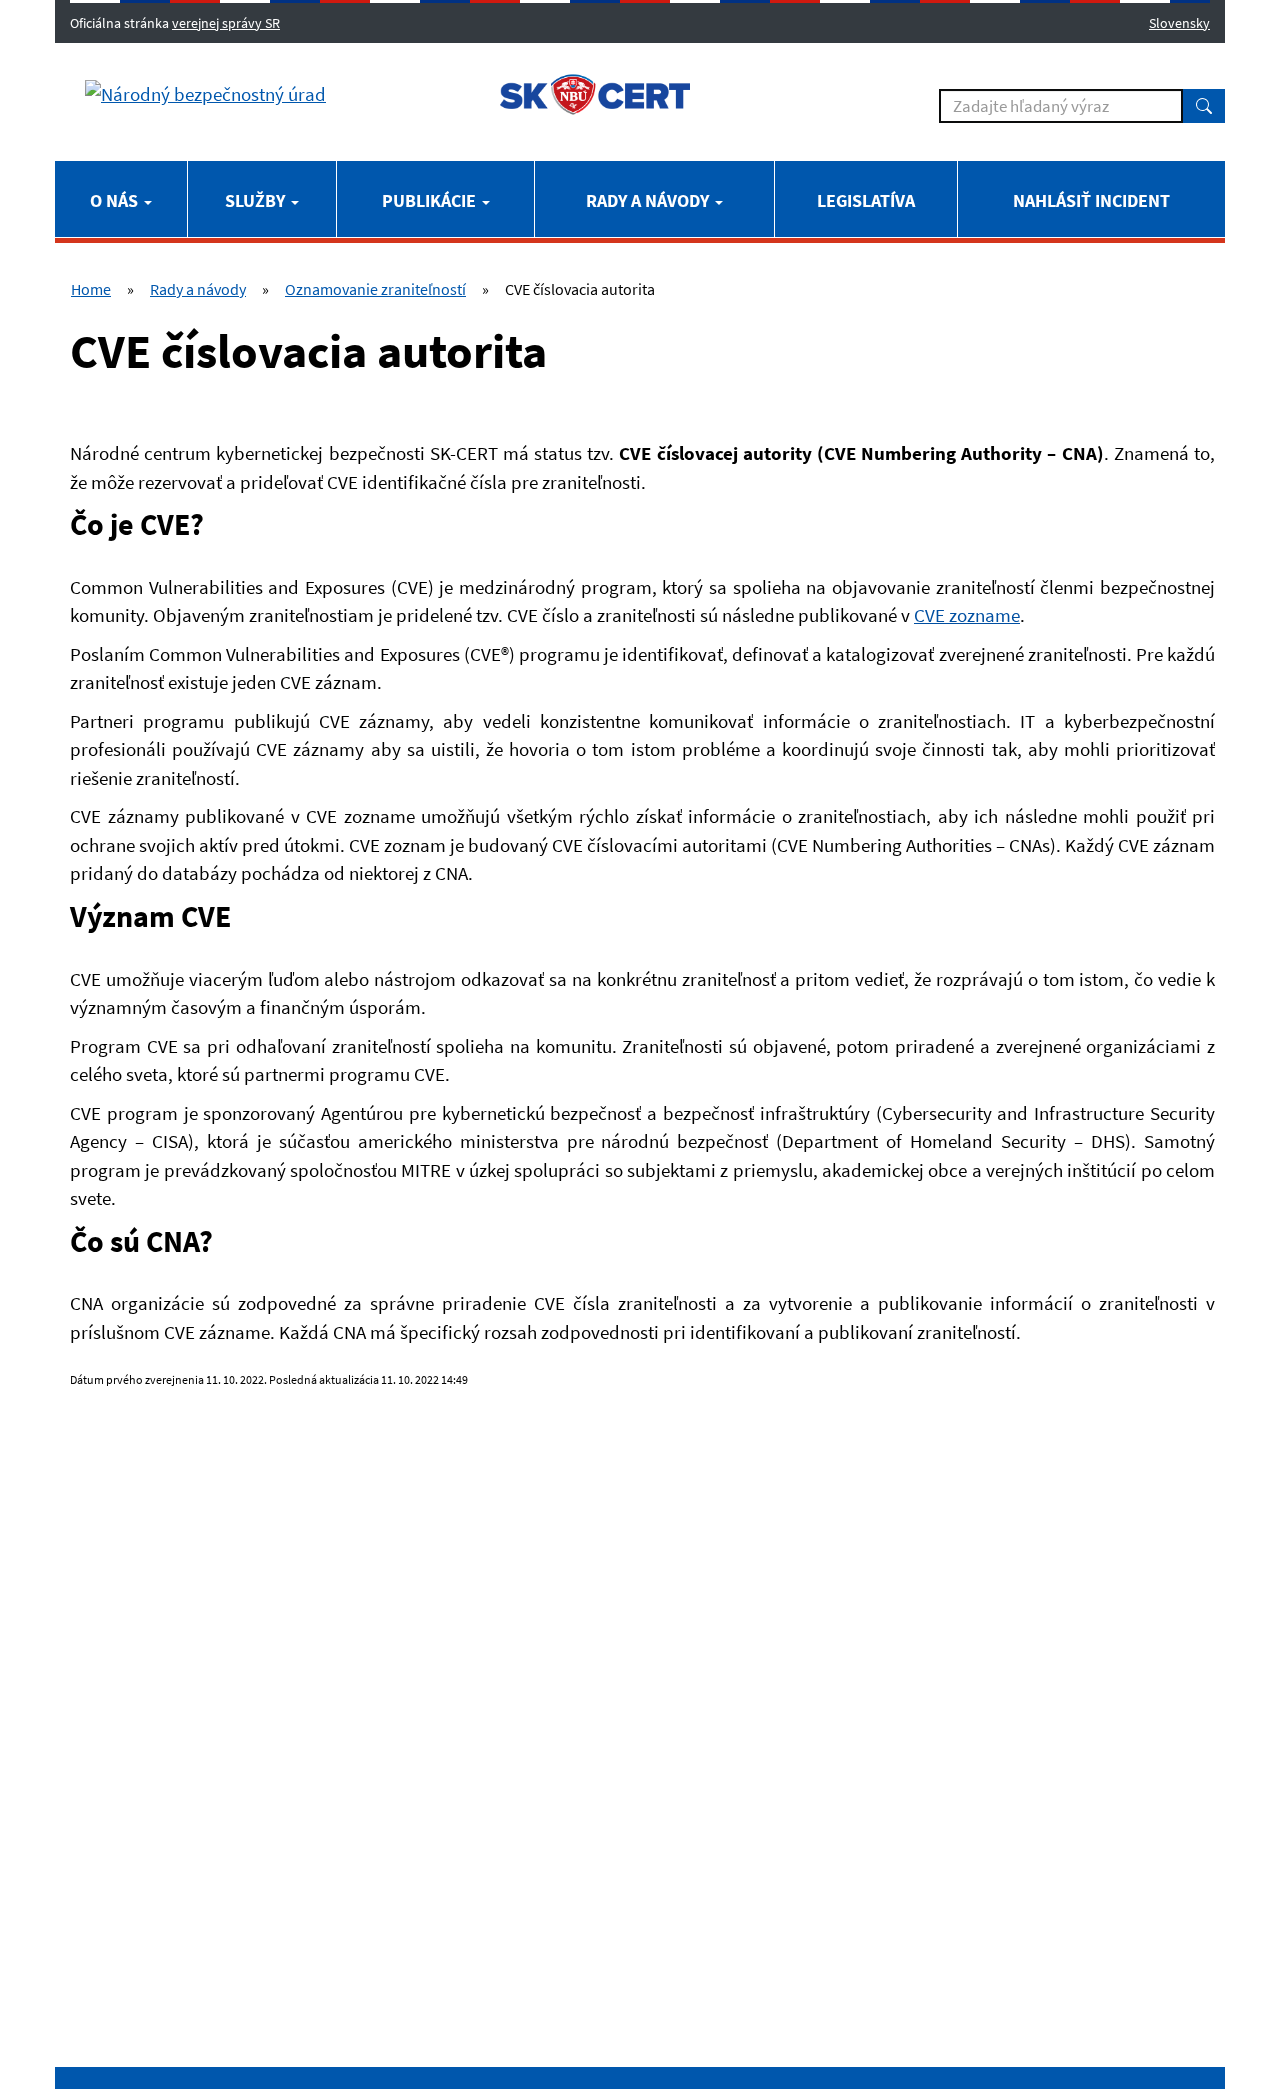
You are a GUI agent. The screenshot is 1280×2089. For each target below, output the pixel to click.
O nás (116, 200)
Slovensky (1179, 23)
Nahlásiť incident (1091, 200)
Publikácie (431, 200)
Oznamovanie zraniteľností (375, 289)
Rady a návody (649, 200)
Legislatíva (866, 200)
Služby (257, 200)
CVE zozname (967, 615)
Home (91, 289)
